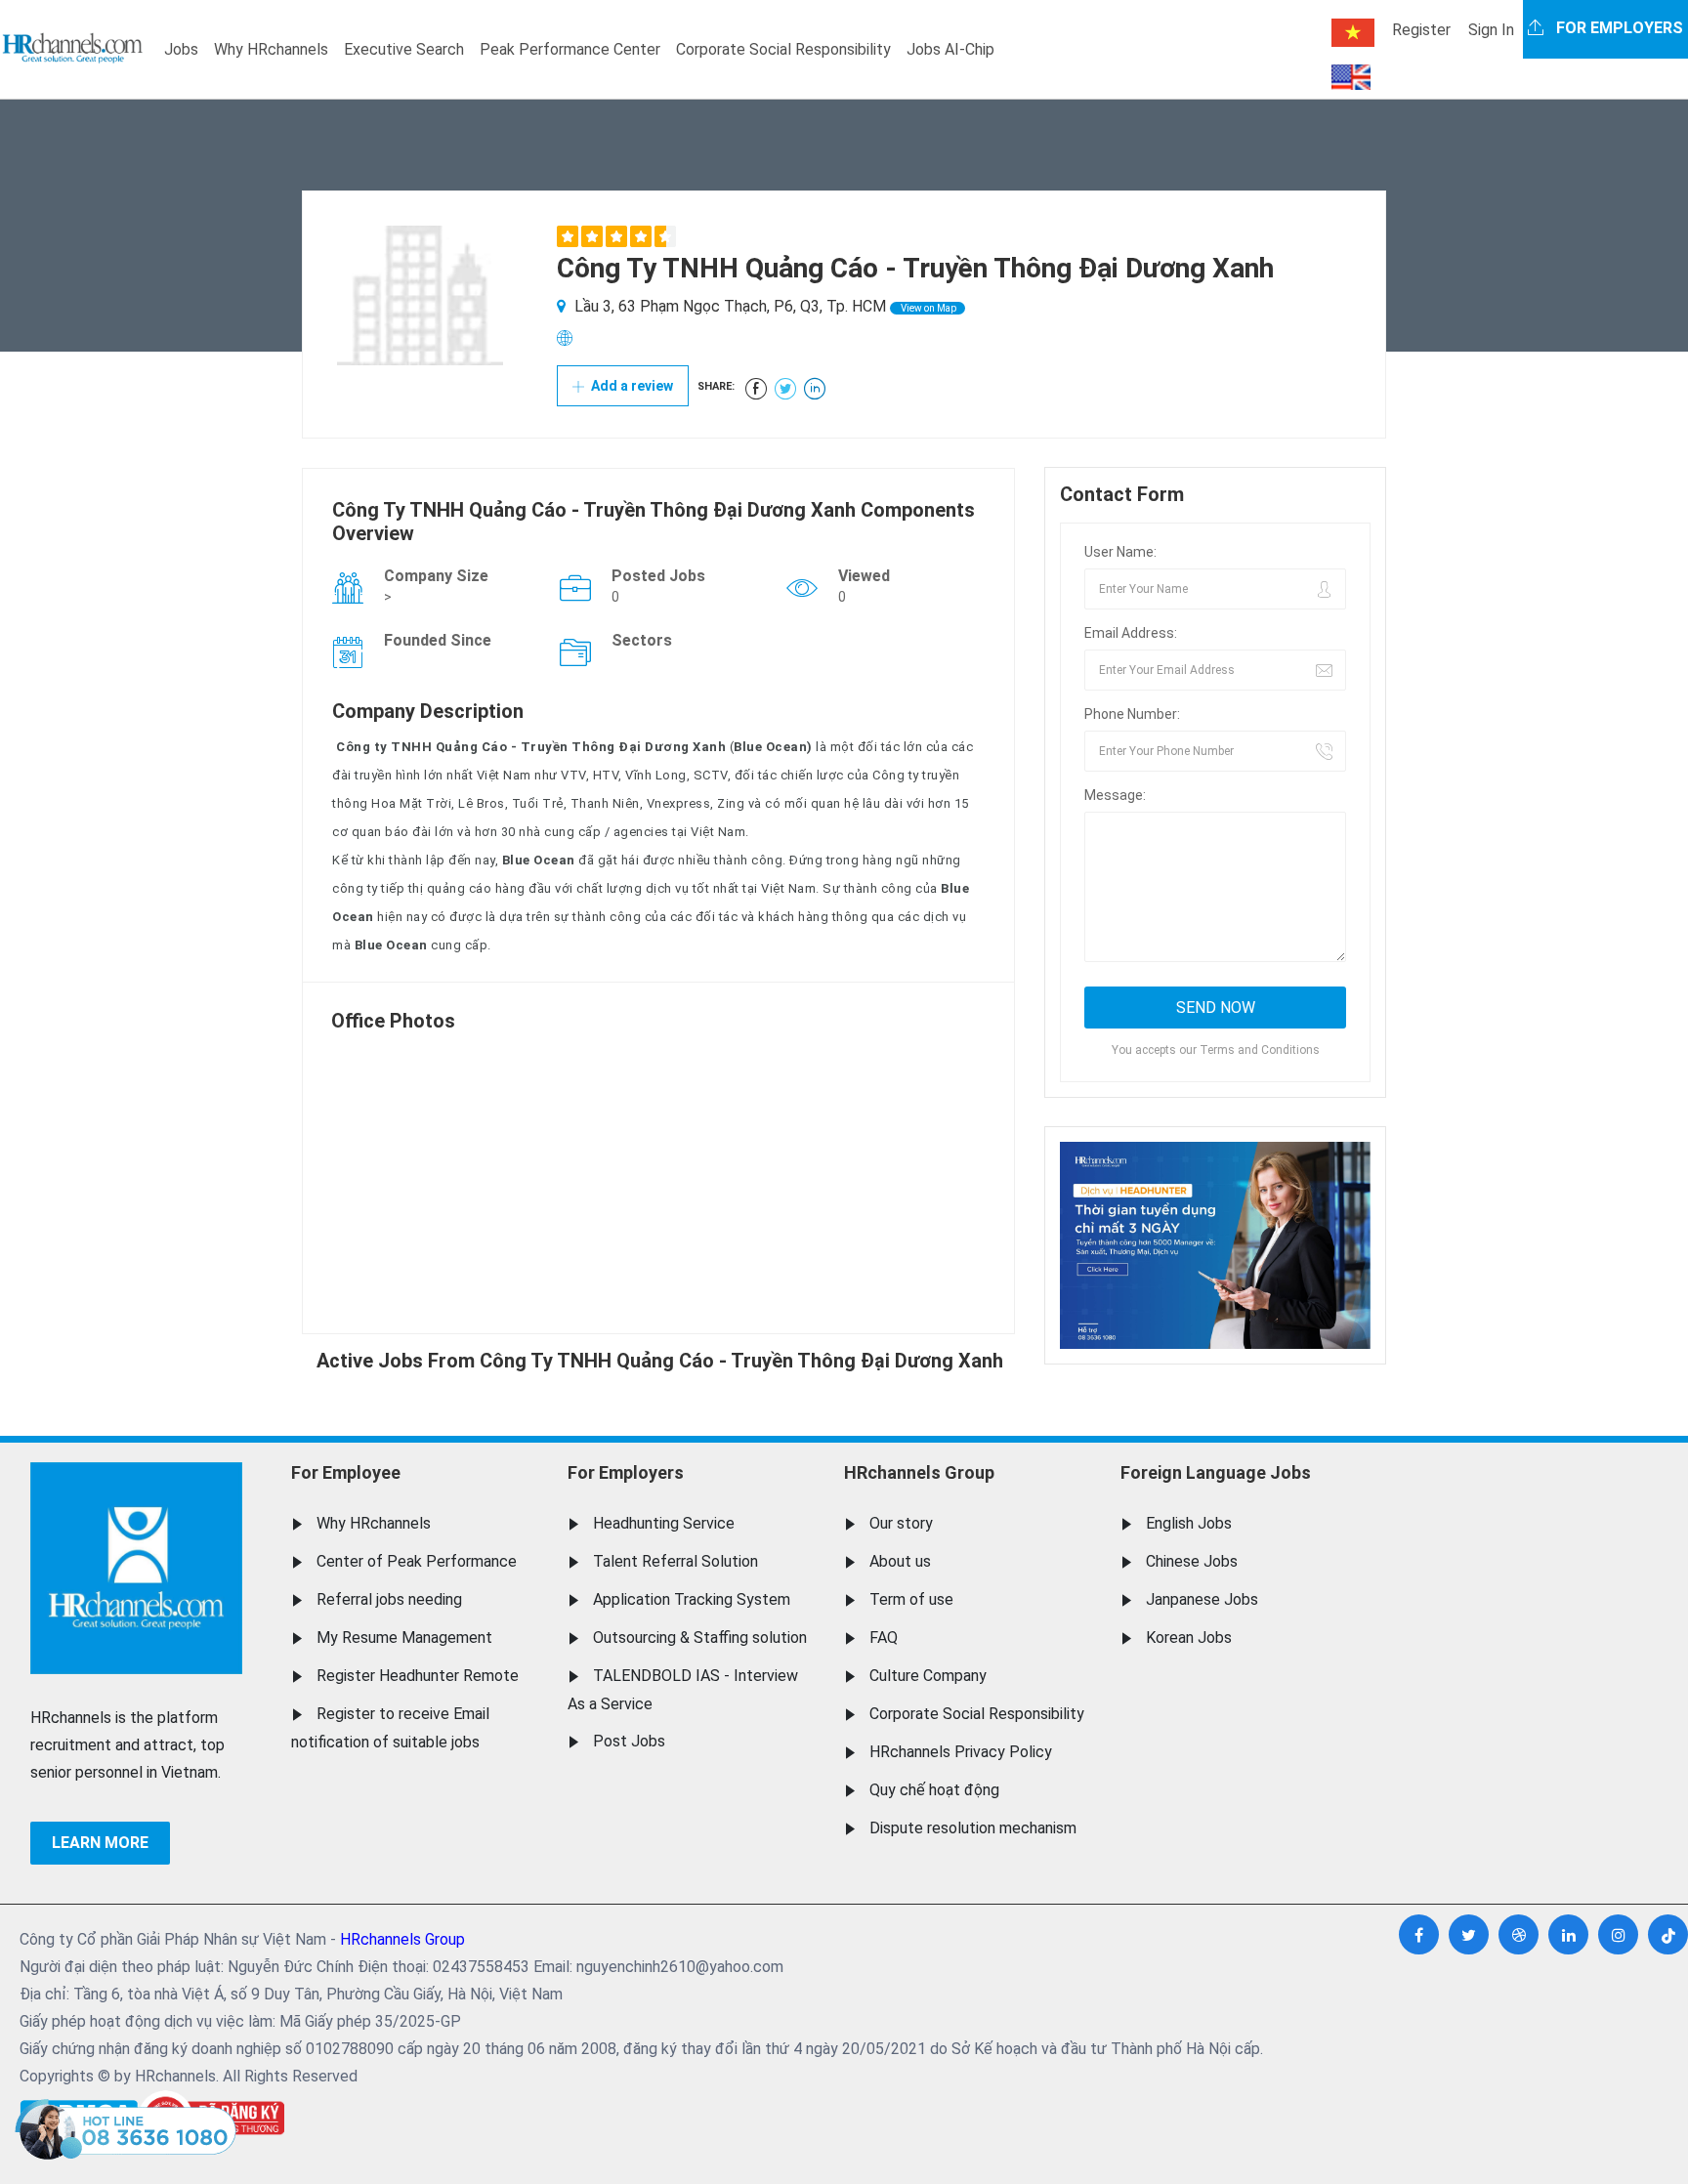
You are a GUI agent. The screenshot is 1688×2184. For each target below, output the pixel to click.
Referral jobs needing (389, 1599)
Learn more (100, 1843)
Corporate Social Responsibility (783, 49)
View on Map (928, 308)
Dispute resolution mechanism (973, 1828)
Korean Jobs (1189, 1638)
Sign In (1491, 30)
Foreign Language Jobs (1216, 1472)
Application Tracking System (692, 1599)
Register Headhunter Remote (418, 1676)
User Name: (1120, 552)
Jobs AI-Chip (950, 49)
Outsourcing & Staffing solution (700, 1638)
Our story (901, 1523)
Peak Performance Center (570, 49)
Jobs (181, 49)
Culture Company (928, 1676)
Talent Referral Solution (675, 1561)
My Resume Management (404, 1638)
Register (1421, 30)
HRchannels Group (919, 1472)
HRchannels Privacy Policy (961, 1752)
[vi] (1353, 33)
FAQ (884, 1638)
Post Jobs (629, 1741)
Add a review (631, 386)
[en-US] (1351, 77)
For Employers (626, 1472)
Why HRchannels (271, 49)
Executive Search (404, 49)
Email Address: (1131, 633)
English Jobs (1189, 1523)
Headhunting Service (664, 1523)
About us (900, 1561)
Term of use (911, 1599)
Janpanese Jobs (1202, 1599)
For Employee (346, 1472)
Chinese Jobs (1192, 1561)
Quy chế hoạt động (934, 1790)
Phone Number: (1132, 714)
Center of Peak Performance (417, 1561)
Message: (1115, 795)
